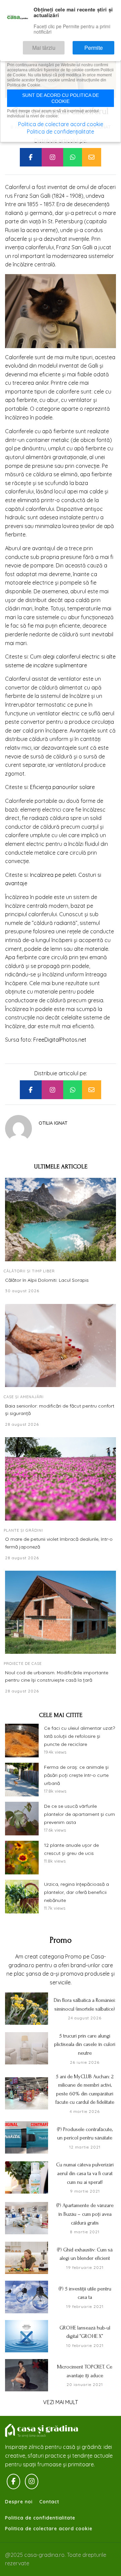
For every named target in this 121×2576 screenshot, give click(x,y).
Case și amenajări (24, 1397)
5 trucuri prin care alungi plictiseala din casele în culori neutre (85, 2044)
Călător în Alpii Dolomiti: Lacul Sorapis (47, 1280)
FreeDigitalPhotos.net (60, 1040)
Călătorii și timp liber (29, 1271)
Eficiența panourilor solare (62, 787)
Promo (61, 1940)
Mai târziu (63, 45)
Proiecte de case (23, 1664)
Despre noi (19, 2502)
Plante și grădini (23, 1530)
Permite (100, 45)
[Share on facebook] (31, 157)
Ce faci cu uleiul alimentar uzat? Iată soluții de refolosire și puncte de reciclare (79, 1736)
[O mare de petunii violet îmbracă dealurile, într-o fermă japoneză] (61, 1479)
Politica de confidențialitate (61, 132)
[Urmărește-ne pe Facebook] (13, 2481)
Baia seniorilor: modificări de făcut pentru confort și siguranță (60, 1410)
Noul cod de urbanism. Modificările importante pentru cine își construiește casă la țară (57, 1676)
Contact (49, 2502)
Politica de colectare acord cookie (49, 2529)
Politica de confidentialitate (40, 2518)
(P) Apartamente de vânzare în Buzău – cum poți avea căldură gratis (85, 2214)
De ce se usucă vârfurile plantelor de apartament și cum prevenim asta (79, 1814)
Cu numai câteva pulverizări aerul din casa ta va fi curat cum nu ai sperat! (85, 2173)
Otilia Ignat (53, 1123)
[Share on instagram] (52, 157)
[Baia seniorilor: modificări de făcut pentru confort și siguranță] (61, 1346)
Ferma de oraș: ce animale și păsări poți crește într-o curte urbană (76, 1775)
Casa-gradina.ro (42, 2431)
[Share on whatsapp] (73, 157)
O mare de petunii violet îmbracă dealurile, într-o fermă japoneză (59, 1543)
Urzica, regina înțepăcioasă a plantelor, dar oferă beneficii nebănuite (76, 1892)
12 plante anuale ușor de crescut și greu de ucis (71, 1849)
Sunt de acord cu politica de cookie (61, 98)
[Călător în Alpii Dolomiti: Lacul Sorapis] (61, 1220)
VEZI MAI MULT (61, 2402)
